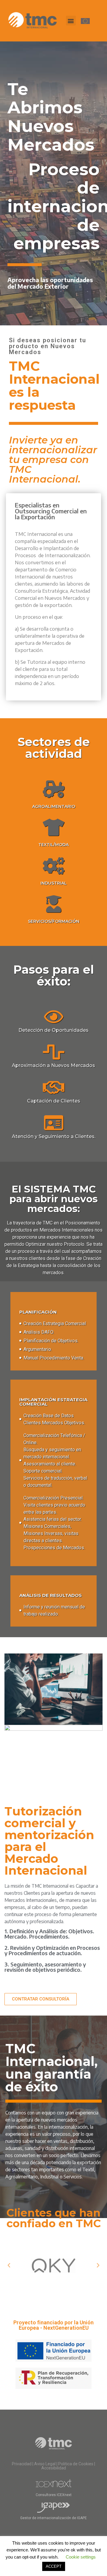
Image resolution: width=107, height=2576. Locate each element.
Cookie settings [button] (81, 2557)
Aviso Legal (45, 2464)
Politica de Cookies (76, 2464)
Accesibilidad (54, 2468)
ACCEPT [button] (54, 2566)
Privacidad (22, 2464)
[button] (71, 21)
